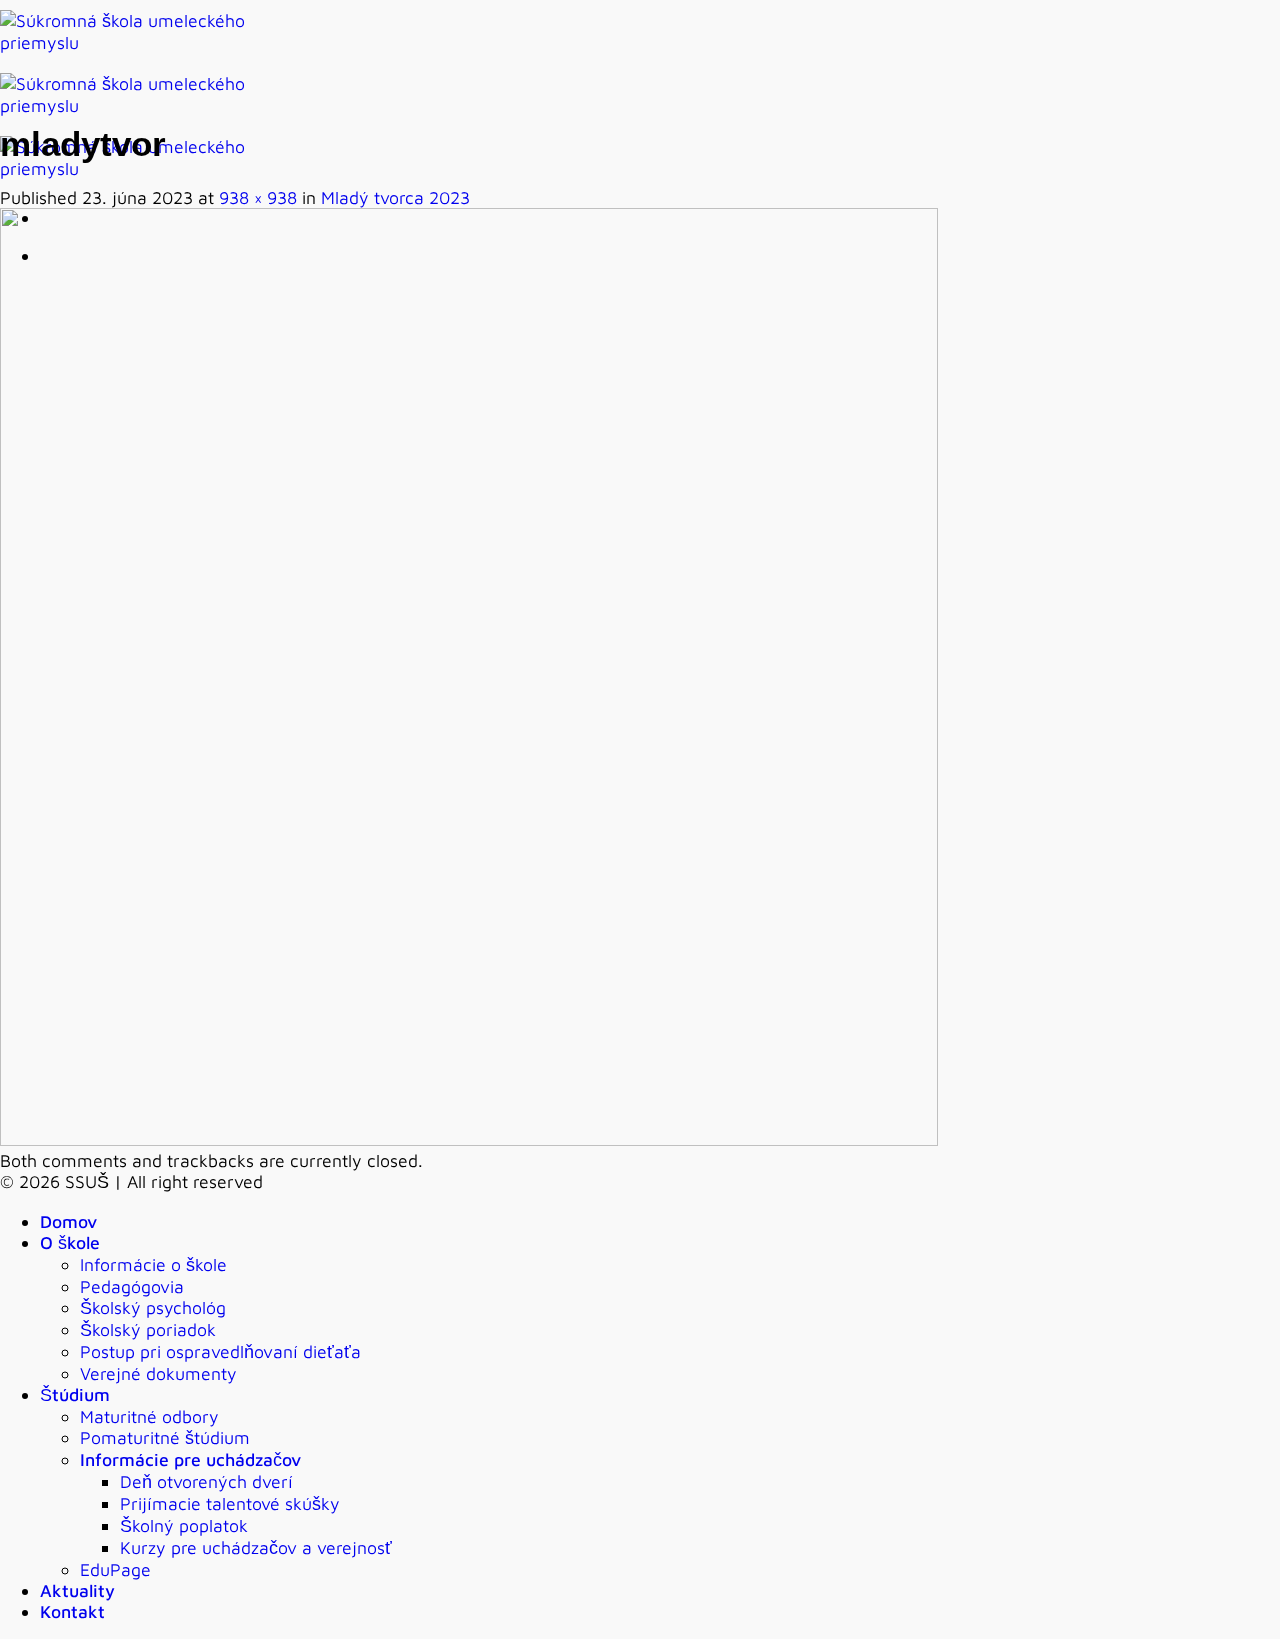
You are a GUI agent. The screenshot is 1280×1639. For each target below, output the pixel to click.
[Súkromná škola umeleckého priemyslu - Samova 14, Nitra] (140, 105)
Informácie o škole (153, 1264)
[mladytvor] (469, 1139)
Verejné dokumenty (158, 1373)
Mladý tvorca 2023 (395, 197)
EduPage (115, 1569)
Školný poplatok (184, 1525)
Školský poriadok (148, 1329)
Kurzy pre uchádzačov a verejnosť (256, 1547)
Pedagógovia (132, 1286)
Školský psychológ (153, 1307)
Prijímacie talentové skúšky (230, 1503)
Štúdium (75, 1394)
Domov (68, 1221)
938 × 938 (258, 197)
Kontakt (72, 1611)
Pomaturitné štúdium (165, 1437)
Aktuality (77, 1590)
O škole (70, 1242)
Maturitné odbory (149, 1416)
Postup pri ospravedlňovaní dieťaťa (220, 1351)
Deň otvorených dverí (206, 1481)
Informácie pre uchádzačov (190, 1459)
